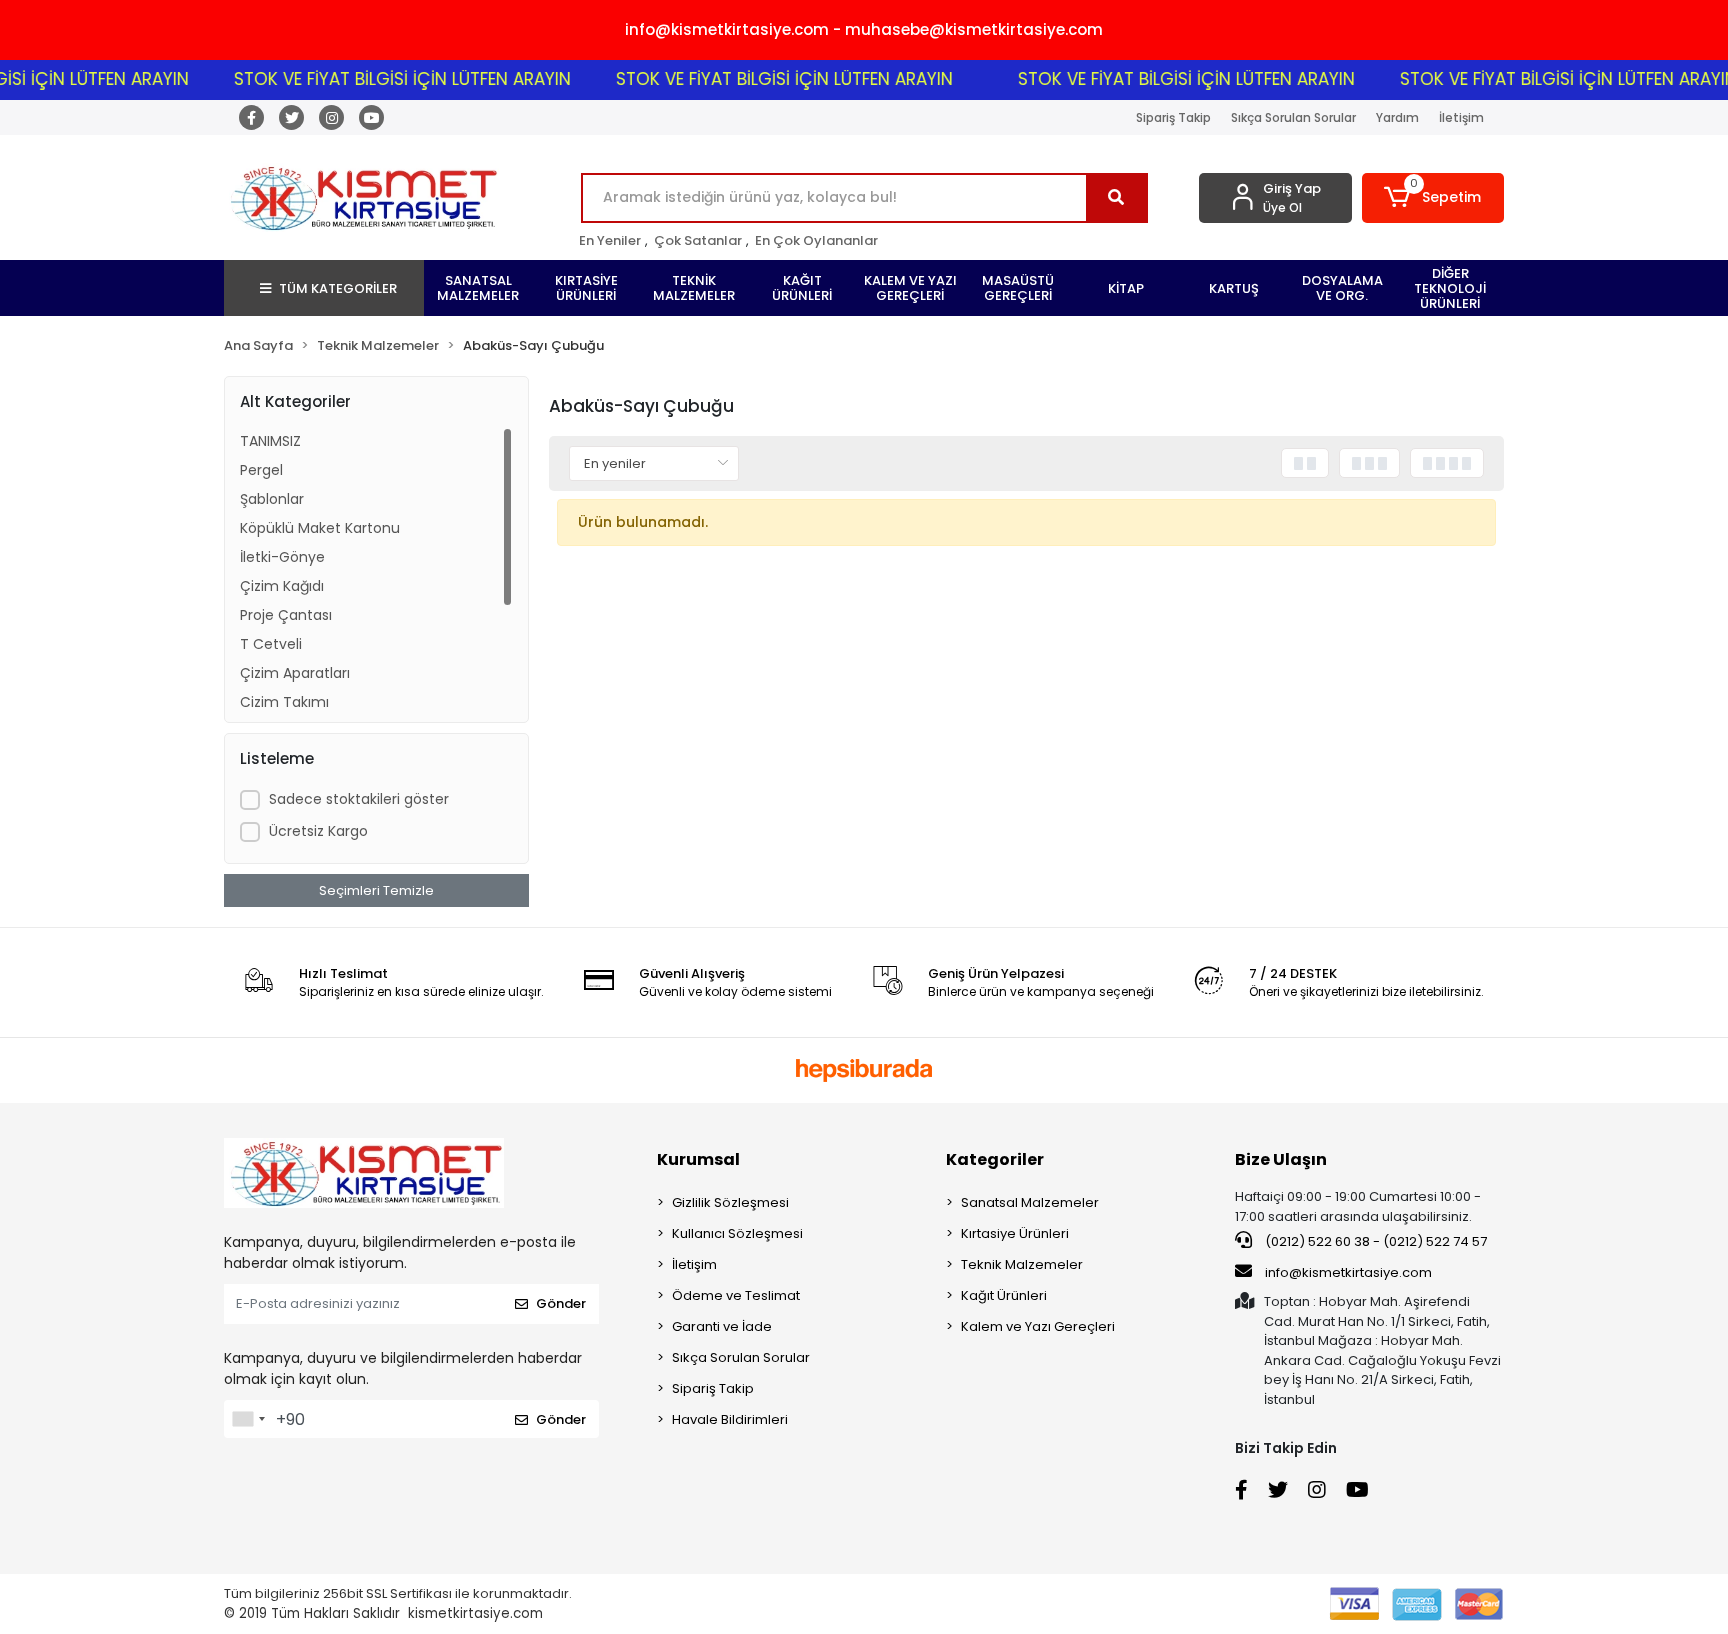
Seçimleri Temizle (376, 890)
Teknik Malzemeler (1022, 1264)
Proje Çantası (286, 615)
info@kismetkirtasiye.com (1348, 1272)
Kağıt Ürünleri (1004, 1295)
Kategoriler (995, 1159)
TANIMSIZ (270, 441)
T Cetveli (271, 644)
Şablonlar (272, 499)
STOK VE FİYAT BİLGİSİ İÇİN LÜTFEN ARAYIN (371, 79)
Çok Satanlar (698, 240)
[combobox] (248, 1419)
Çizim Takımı (284, 702)
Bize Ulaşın (1281, 1159)
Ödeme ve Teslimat (736, 1295)
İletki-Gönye (282, 557)
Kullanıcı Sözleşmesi (737, 1233)
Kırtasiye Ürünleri (1015, 1233)
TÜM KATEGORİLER (338, 288)
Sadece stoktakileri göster (359, 799)
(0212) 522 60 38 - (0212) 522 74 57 (1374, 1241)
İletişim (1461, 117)
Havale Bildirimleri (730, 1419)
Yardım (1397, 117)
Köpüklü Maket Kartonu (320, 528)
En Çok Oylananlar (816, 240)
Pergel (261, 470)
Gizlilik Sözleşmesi (730, 1202)
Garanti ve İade (722, 1326)
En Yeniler (610, 240)
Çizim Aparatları (295, 673)
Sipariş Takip (1173, 117)
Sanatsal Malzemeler (1030, 1202)
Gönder (561, 1303)
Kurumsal (698, 1159)
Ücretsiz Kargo (318, 831)
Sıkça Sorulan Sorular (1293, 117)
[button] (1433, 198)
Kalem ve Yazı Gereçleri (1038, 1326)
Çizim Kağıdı (282, 586)
